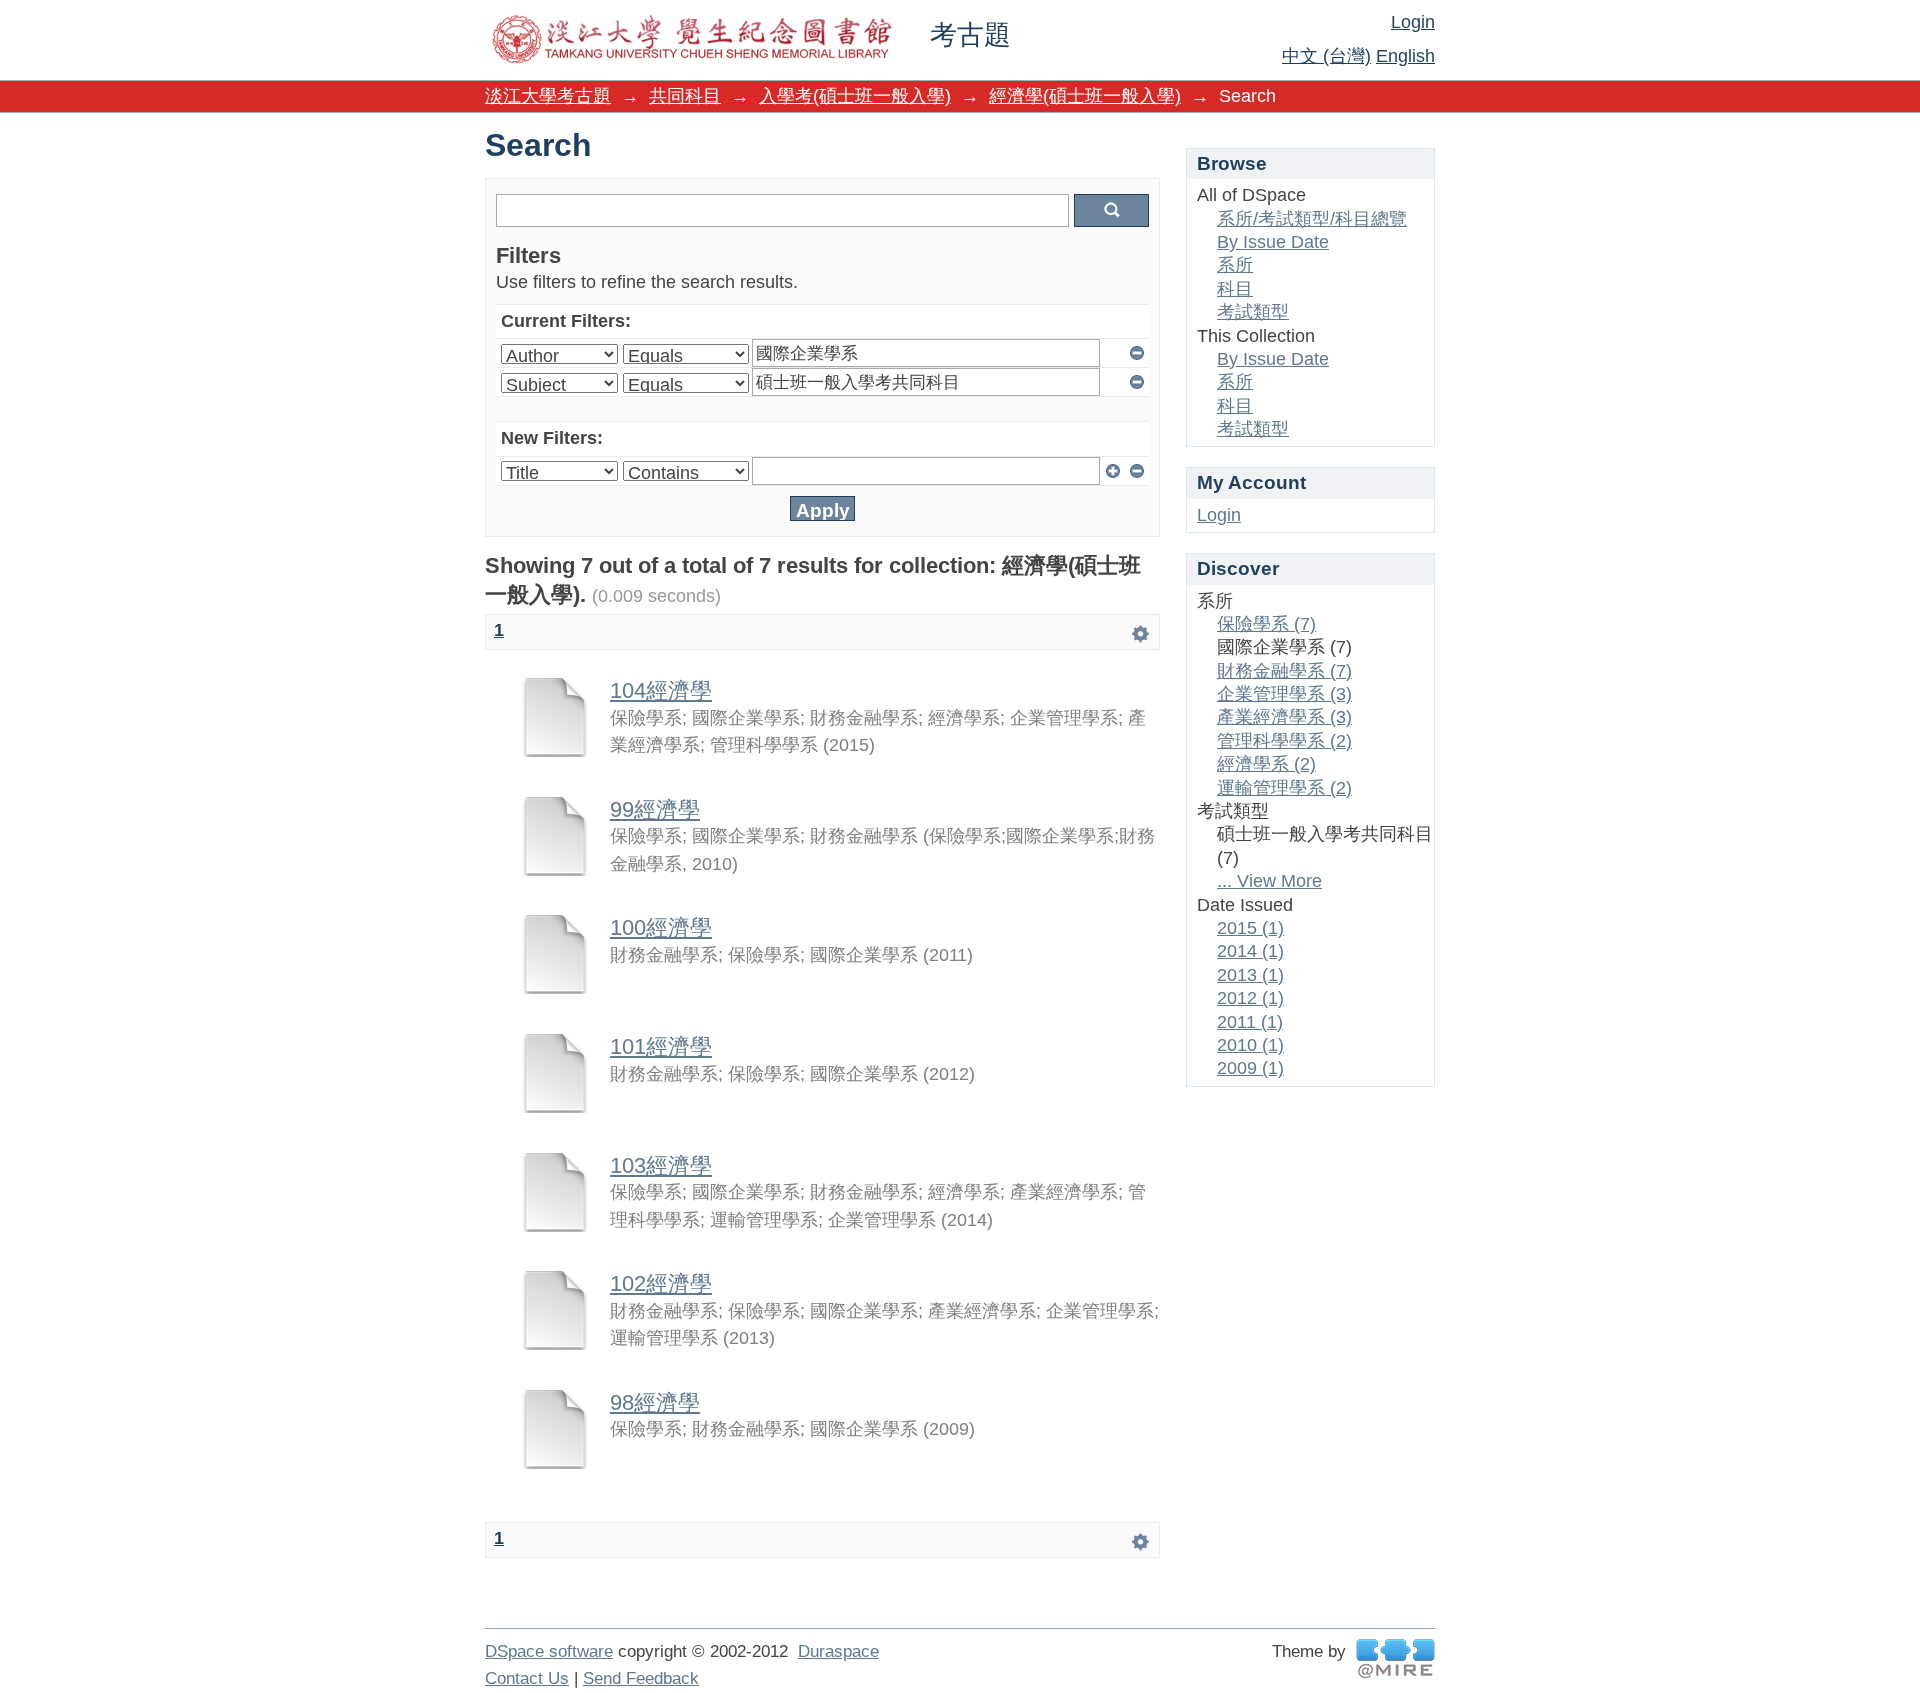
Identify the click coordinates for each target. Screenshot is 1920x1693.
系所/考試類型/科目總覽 (1312, 219)
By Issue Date (1273, 242)
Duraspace (838, 1651)
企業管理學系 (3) (1284, 694)
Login (1413, 22)
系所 (1235, 265)
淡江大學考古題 (548, 96)
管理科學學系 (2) (1284, 741)
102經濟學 (661, 1283)
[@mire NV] (1395, 1658)
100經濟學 (661, 927)
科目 (1235, 289)
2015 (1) (1250, 928)
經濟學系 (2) (1266, 764)
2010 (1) (1250, 1045)
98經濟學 (655, 1402)
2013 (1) (1250, 975)
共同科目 (685, 96)
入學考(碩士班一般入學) (855, 96)
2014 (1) (1250, 951)
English (1405, 56)
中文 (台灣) (1326, 56)
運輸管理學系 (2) (1284, 788)
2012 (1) (1250, 998)
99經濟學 (655, 809)
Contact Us (527, 1678)
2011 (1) (1250, 1022)
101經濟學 (661, 1046)
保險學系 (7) (1266, 624)
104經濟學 (661, 690)
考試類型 (1253, 312)
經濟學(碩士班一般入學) (1085, 96)
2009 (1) (1250, 1068)
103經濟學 (661, 1165)
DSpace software (549, 1651)
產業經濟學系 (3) (1284, 717)
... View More (1269, 881)
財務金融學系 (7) (1284, 671)
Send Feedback (641, 1678)
